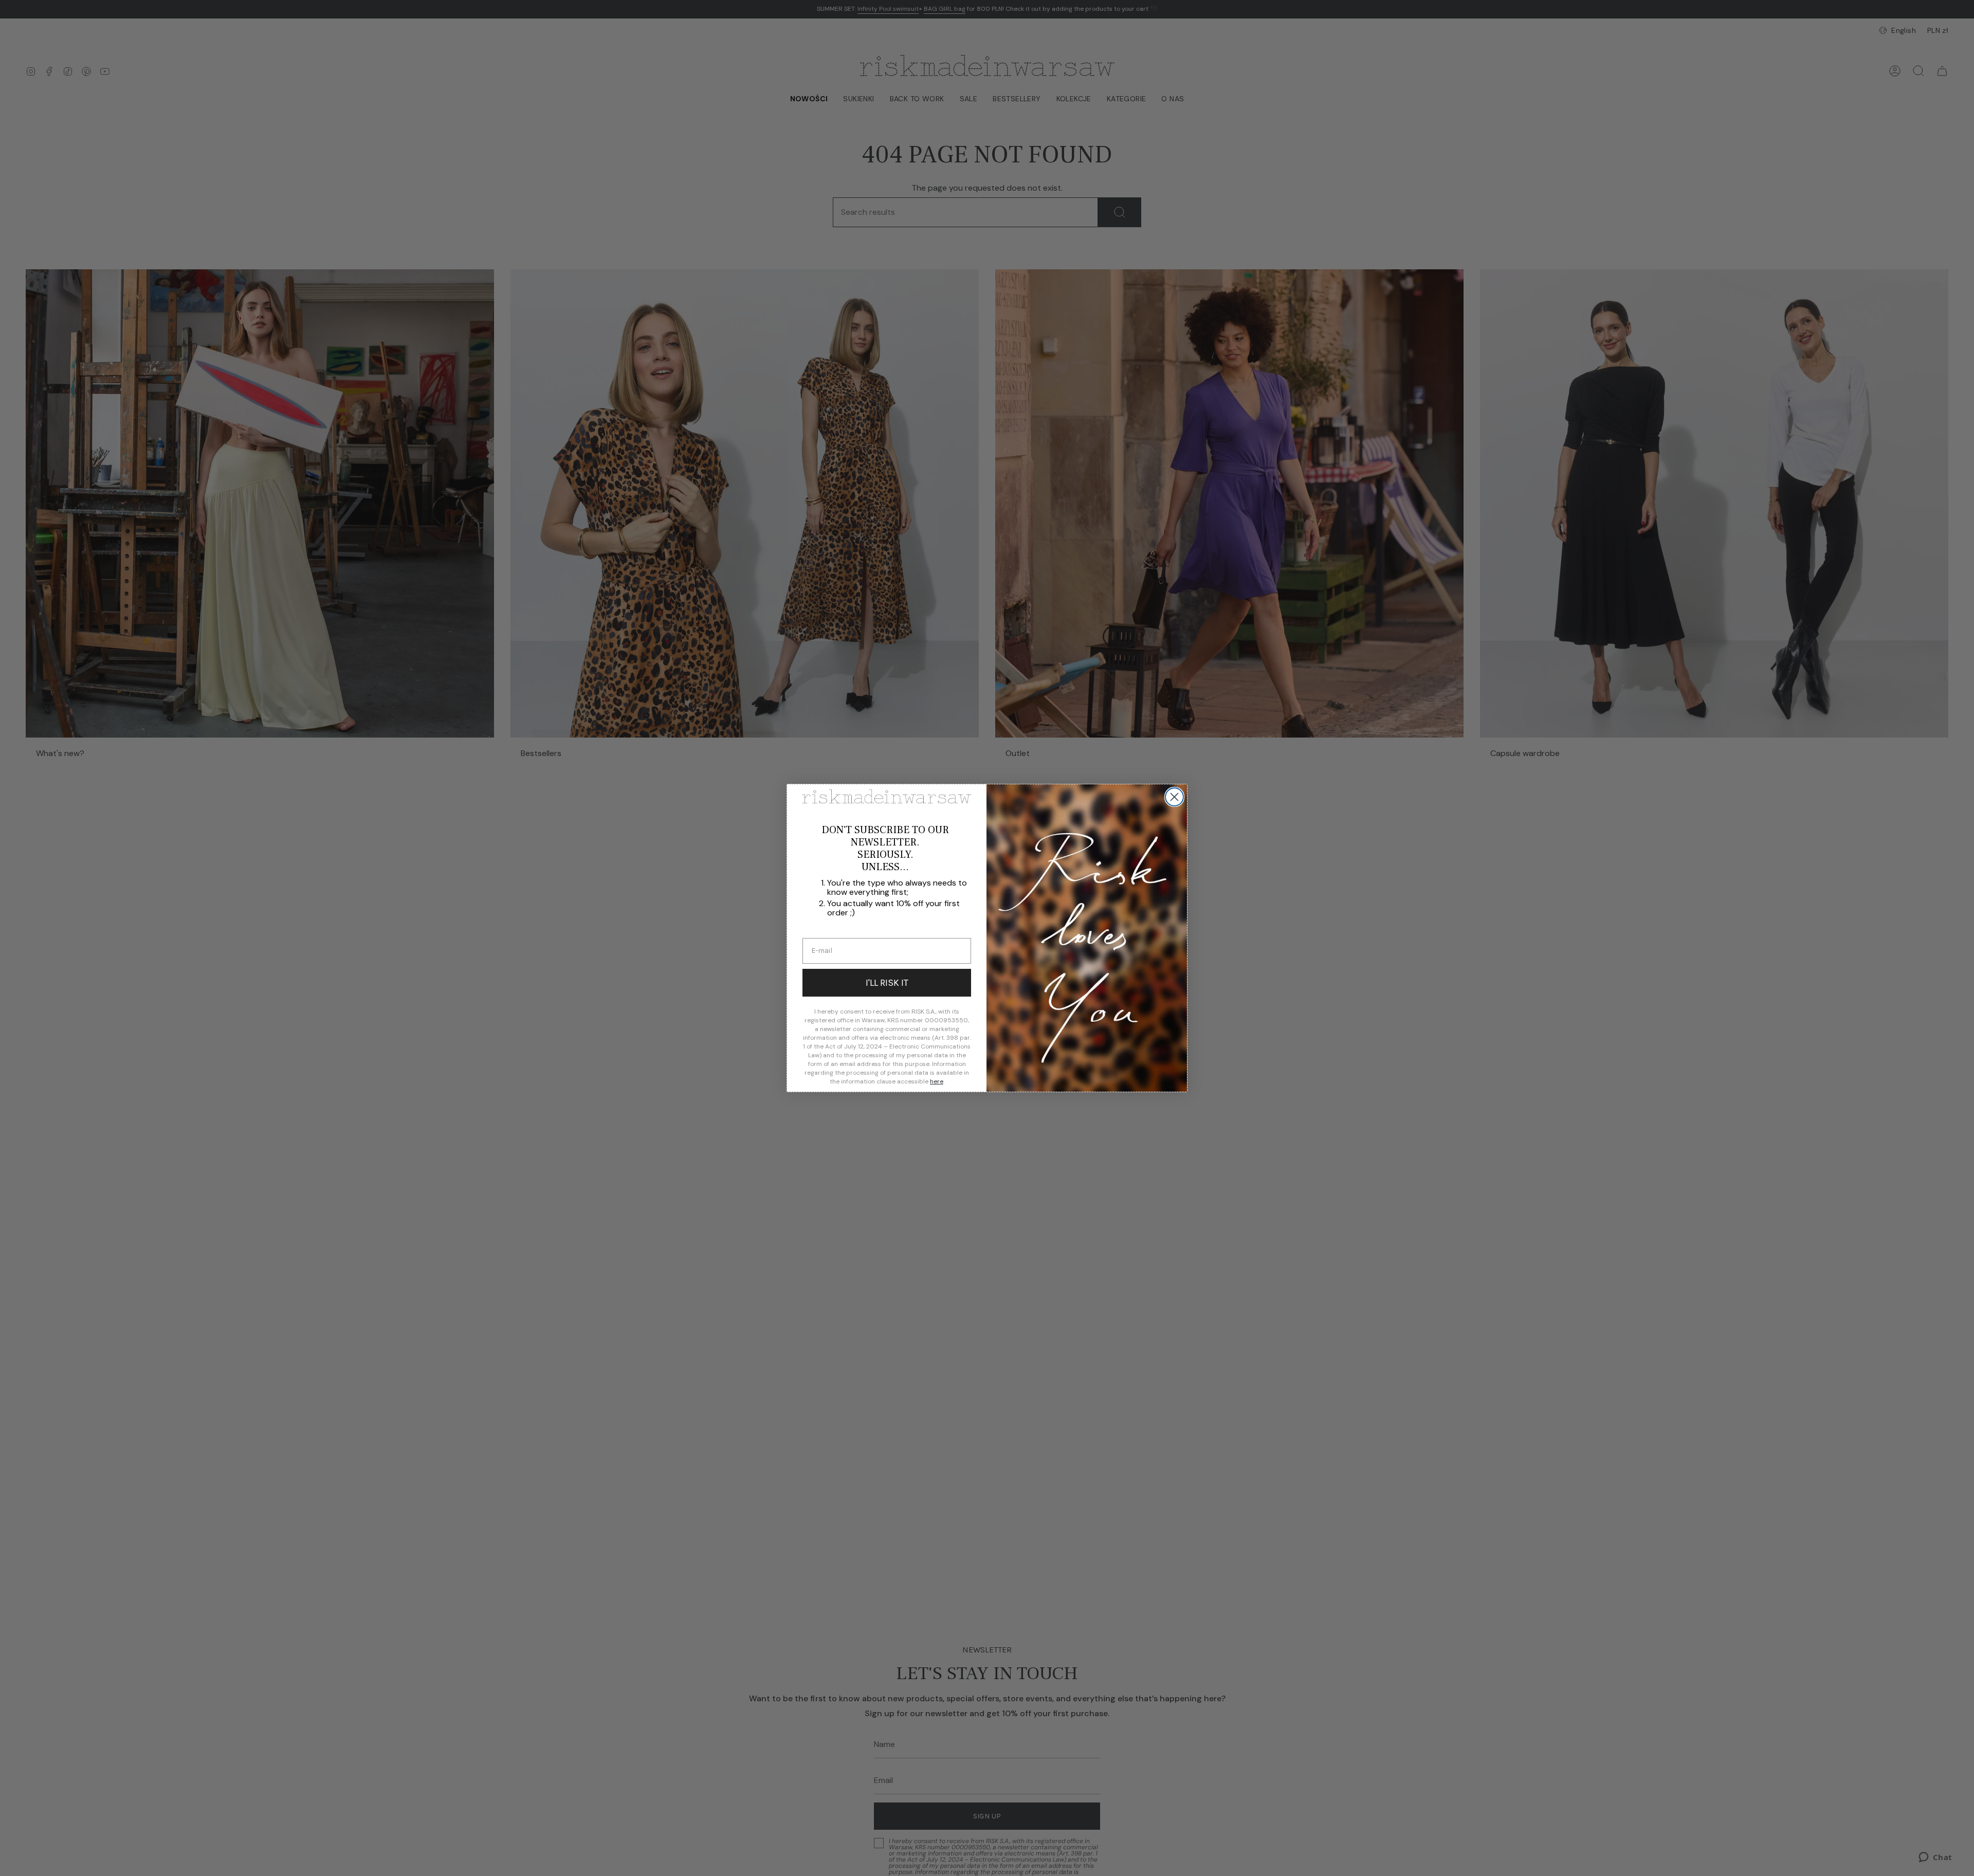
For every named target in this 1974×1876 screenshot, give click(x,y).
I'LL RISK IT (887, 983)
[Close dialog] (1174, 797)
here (937, 1081)
